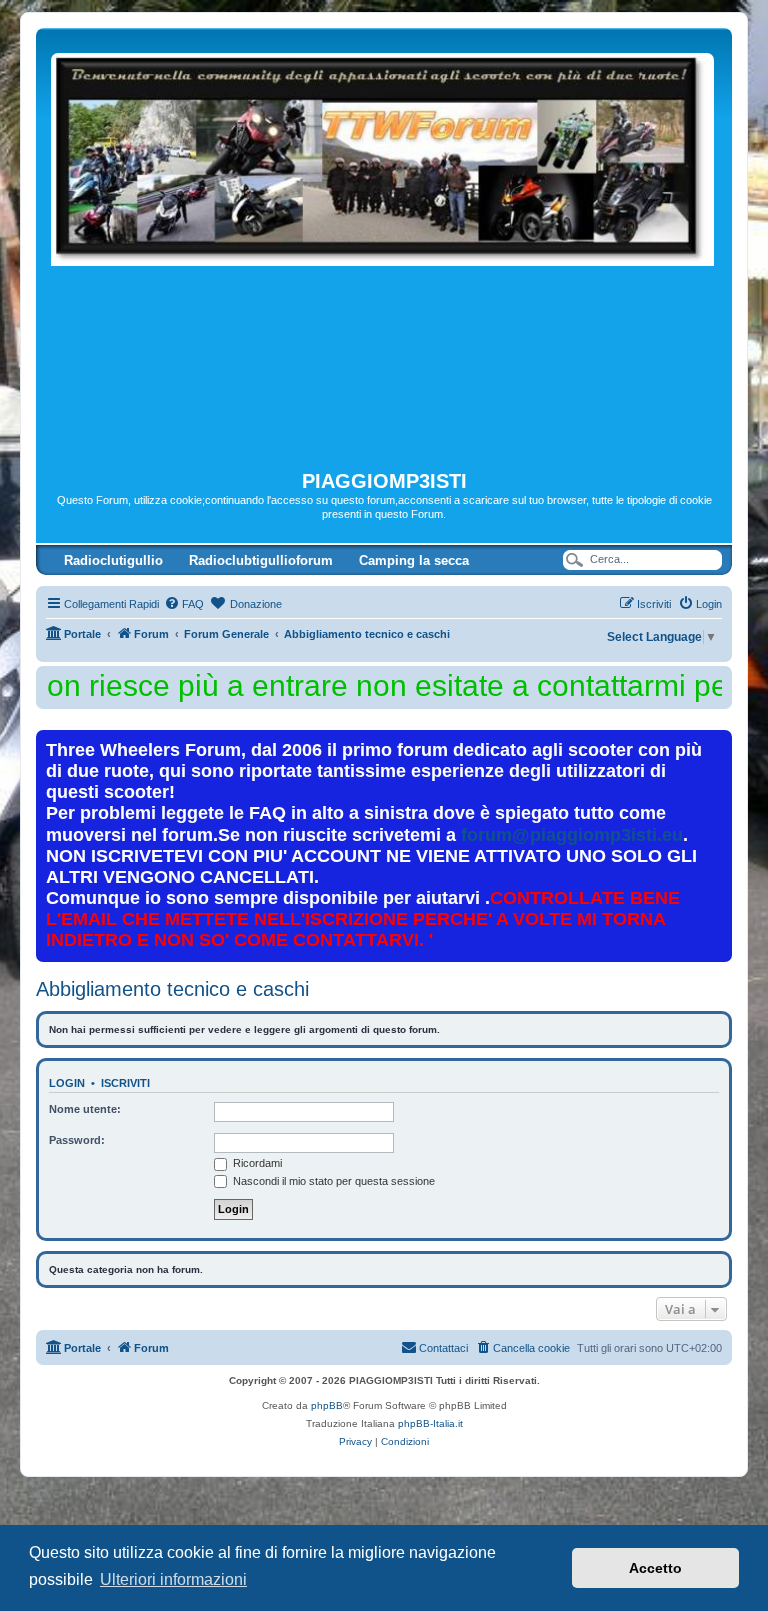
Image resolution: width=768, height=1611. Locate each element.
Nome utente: (85, 1109)
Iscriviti (125, 1083)
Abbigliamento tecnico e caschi (172, 989)
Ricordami (256, 1163)
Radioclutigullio (113, 560)
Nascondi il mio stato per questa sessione (332, 1181)
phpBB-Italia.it (430, 1423)
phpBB (327, 1405)
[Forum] (384, 249)
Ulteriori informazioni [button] (173, 1579)
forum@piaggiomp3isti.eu (572, 835)
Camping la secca (414, 560)
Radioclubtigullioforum (261, 560)
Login (67, 1083)
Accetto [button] (655, 1568)
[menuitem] (184, 604)
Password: (77, 1140)
